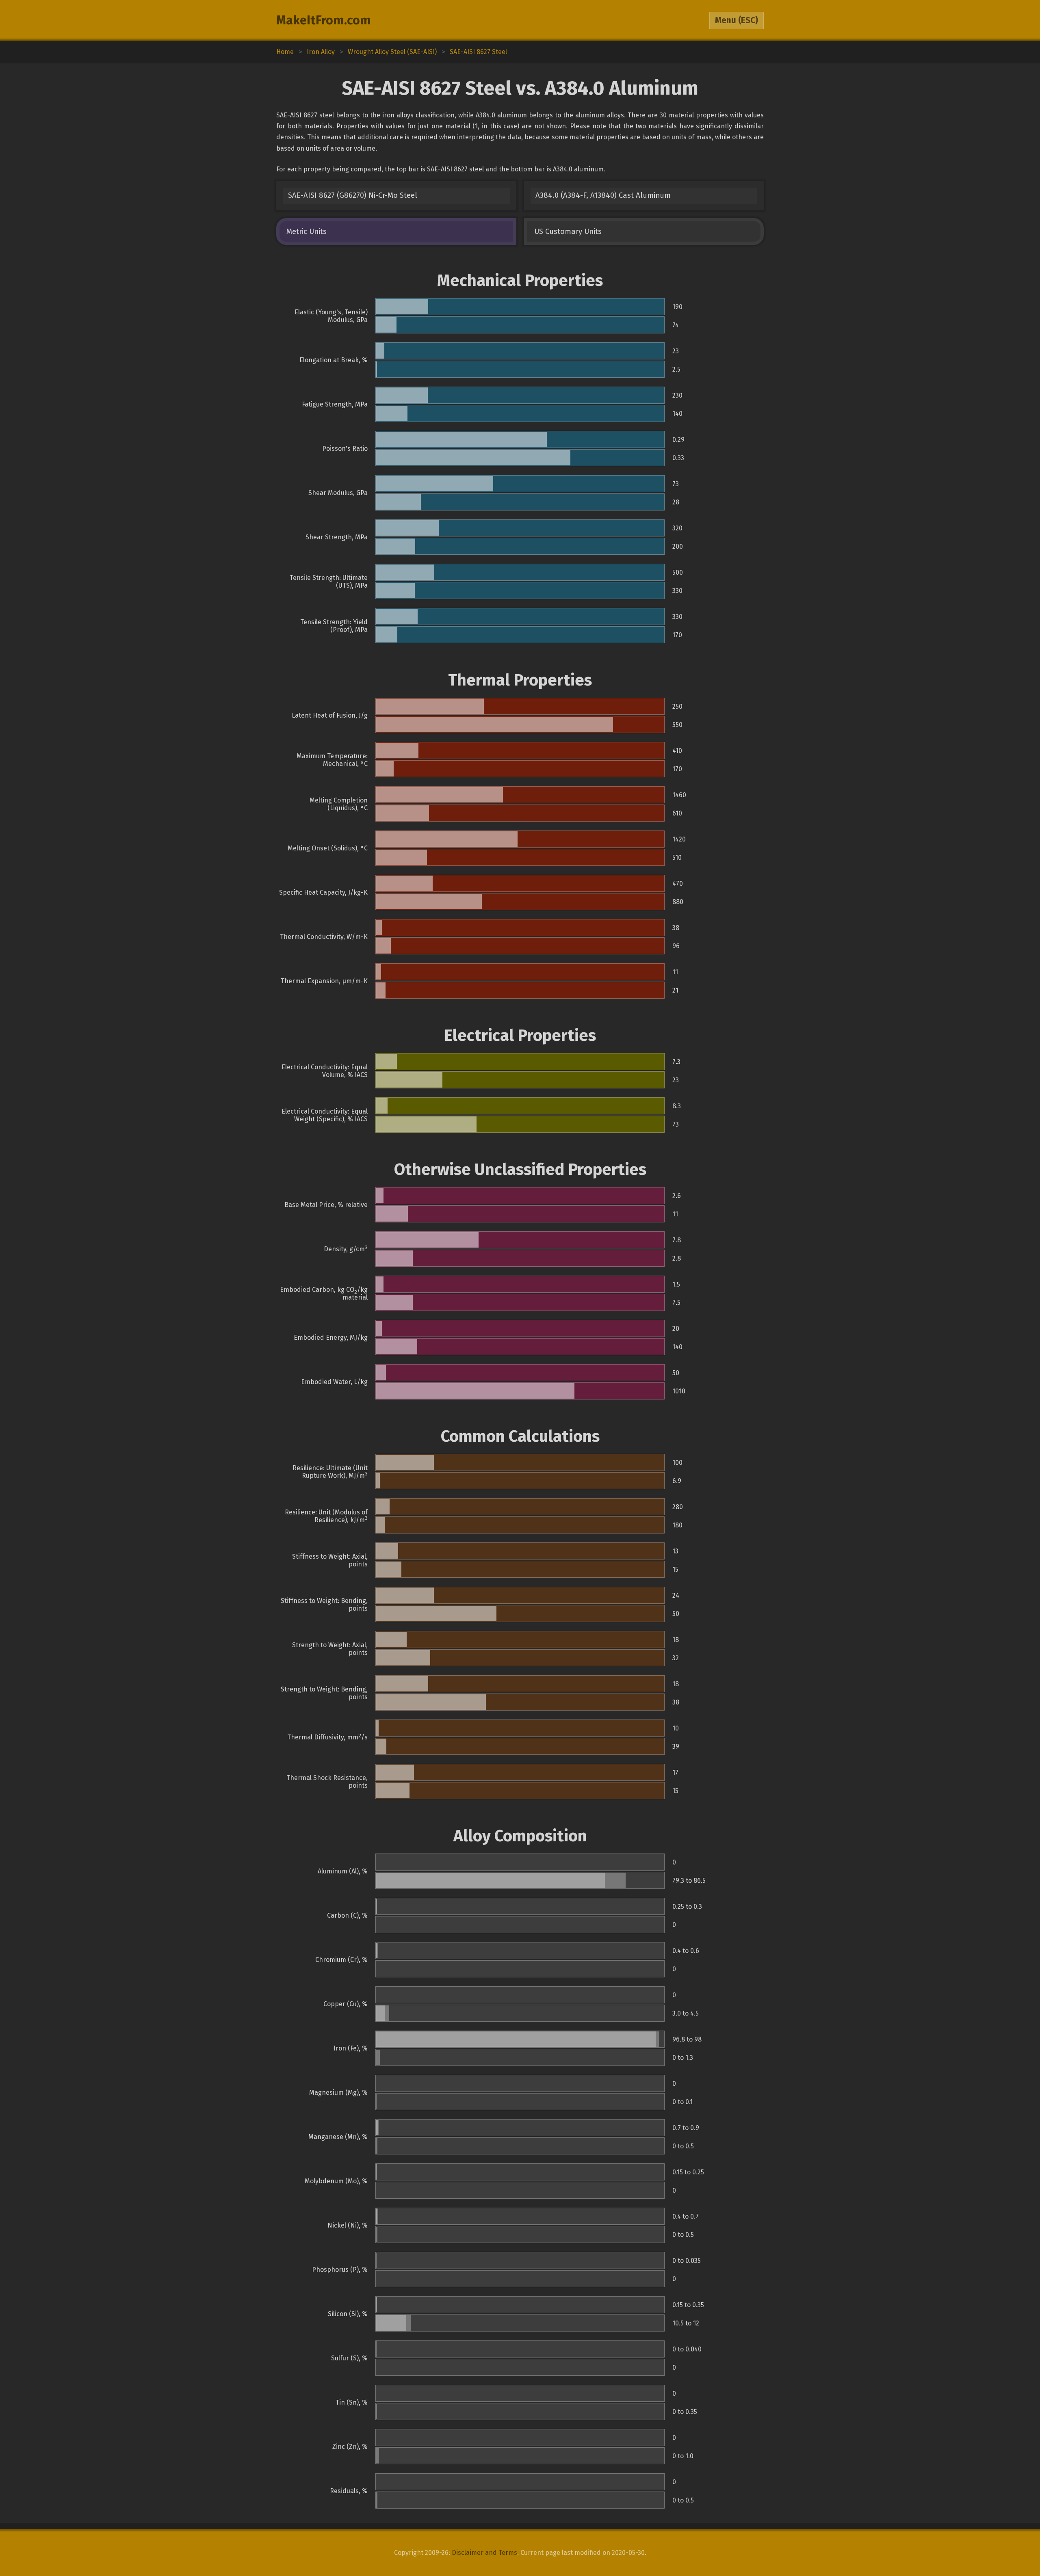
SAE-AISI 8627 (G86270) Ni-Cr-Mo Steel (353, 195)
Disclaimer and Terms (484, 2553)
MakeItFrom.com (324, 20)
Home (285, 52)
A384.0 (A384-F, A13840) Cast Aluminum (603, 195)
